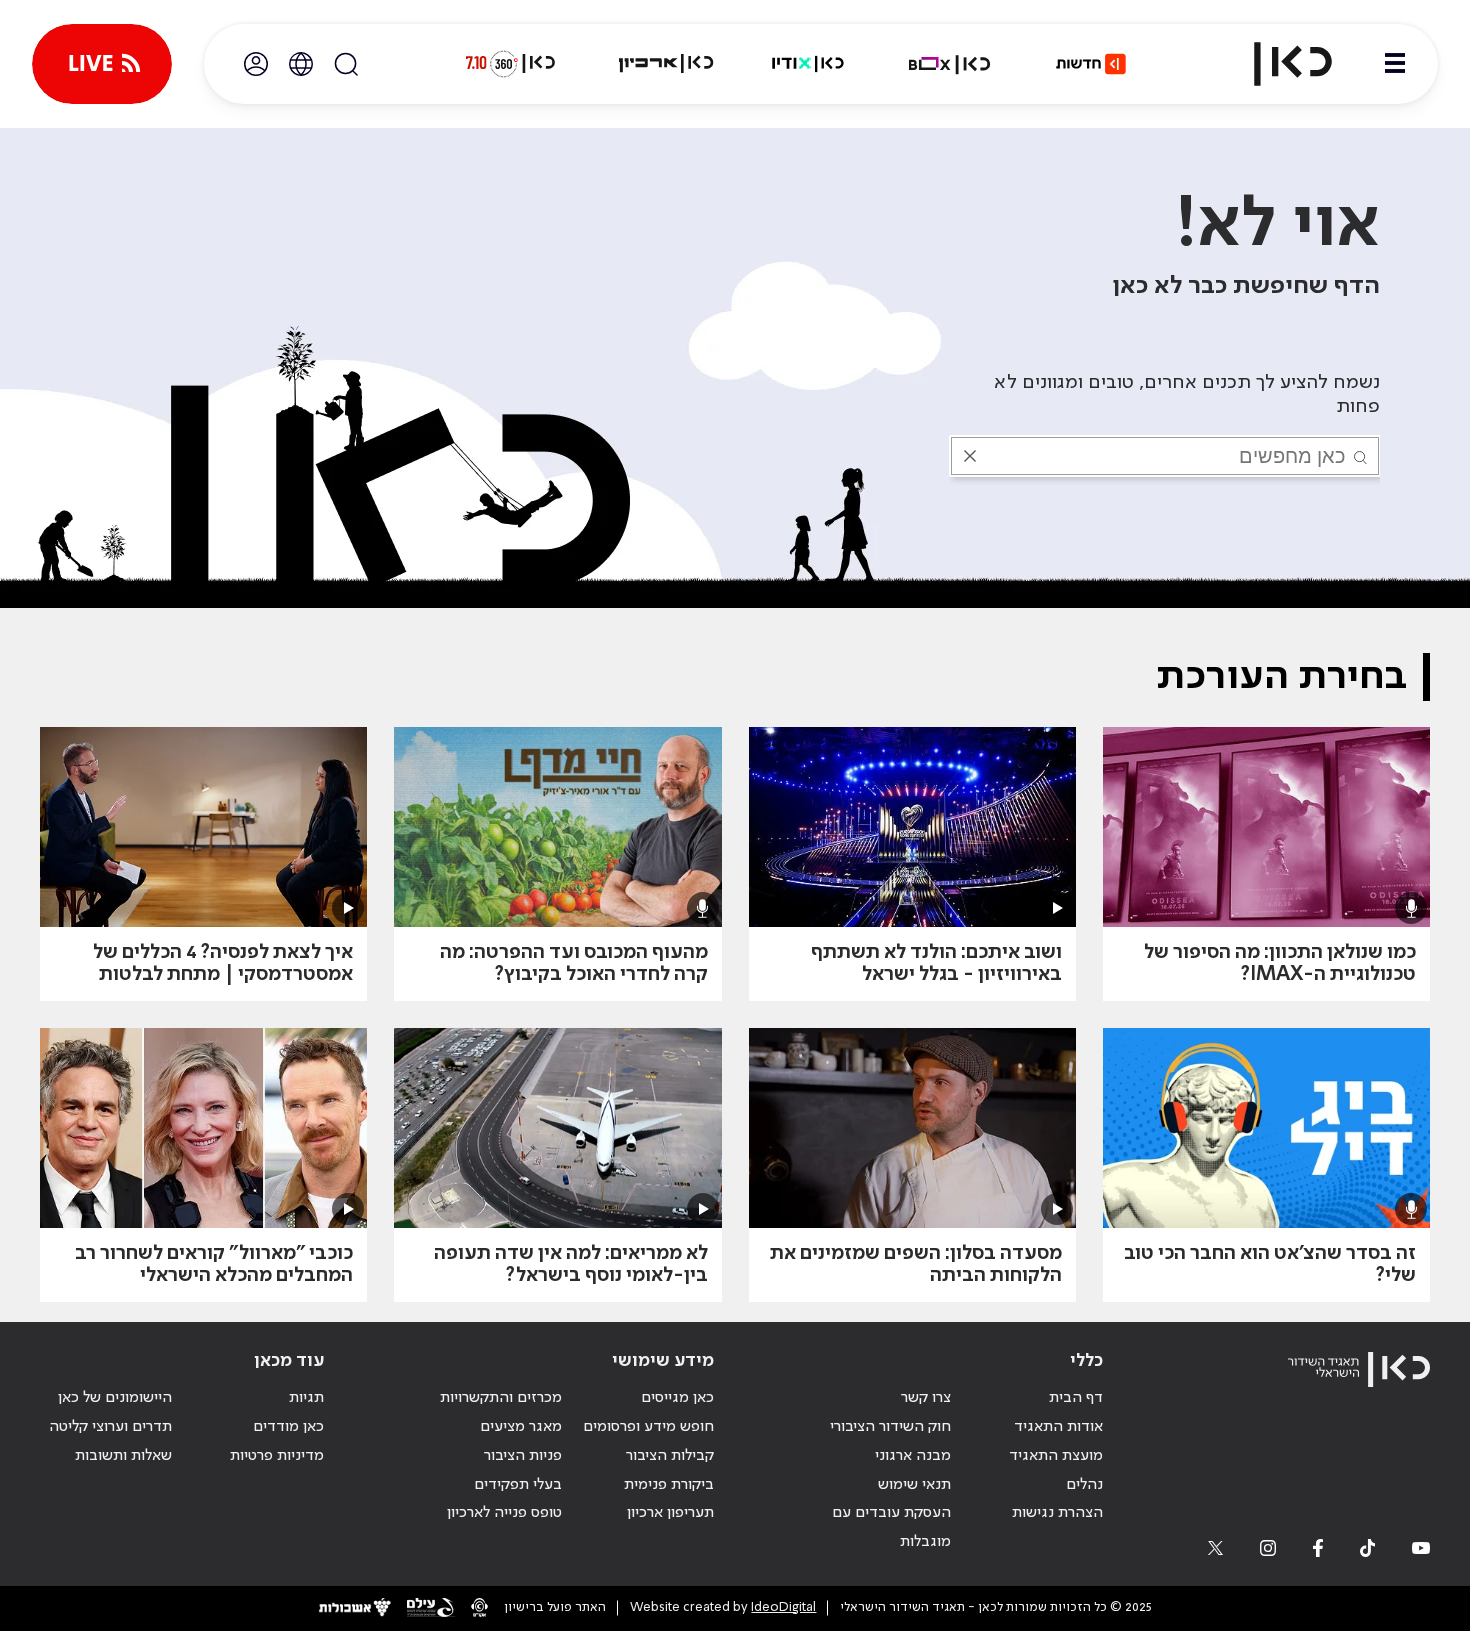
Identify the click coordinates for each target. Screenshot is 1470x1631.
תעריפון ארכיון (670, 1512)
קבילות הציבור (670, 1456)
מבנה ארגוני (913, 1456)
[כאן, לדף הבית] (1276, 64)
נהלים (1084, 1485)
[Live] (102, 64)
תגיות (306, 1398)
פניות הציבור (523, 1456)
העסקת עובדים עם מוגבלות (891, 1527)
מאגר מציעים (521, 1427)
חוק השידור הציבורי (890, 1427)
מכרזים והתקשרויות (501, 1398)
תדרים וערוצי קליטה (110, 1427)
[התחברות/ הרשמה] (256, 64)
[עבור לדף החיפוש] (346, 64)
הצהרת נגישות (1057, 1513)
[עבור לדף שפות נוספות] (301, 64)
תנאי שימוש (914, 1485)
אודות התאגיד (1058, 1427)
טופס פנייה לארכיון (504, 1513)
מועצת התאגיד (1056, 1456)
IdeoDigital (783, 1607)
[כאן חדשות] (1091, 64)
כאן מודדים (288, 1427)
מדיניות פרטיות (277, 1456)
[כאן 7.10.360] (510, 64)
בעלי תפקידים (518, 1485)
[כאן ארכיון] (666, 64)
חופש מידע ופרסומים (648, 1427)
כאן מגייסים (677, 1398)
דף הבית (1076, 1398)
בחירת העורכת (1281, 677)
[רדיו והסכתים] (808, 64)
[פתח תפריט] (1395, 64)
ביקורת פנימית (669, 1485)
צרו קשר (926, 1398)
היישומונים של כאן (115, 1398)
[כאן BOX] (950, 64)
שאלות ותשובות (123, 1456)
